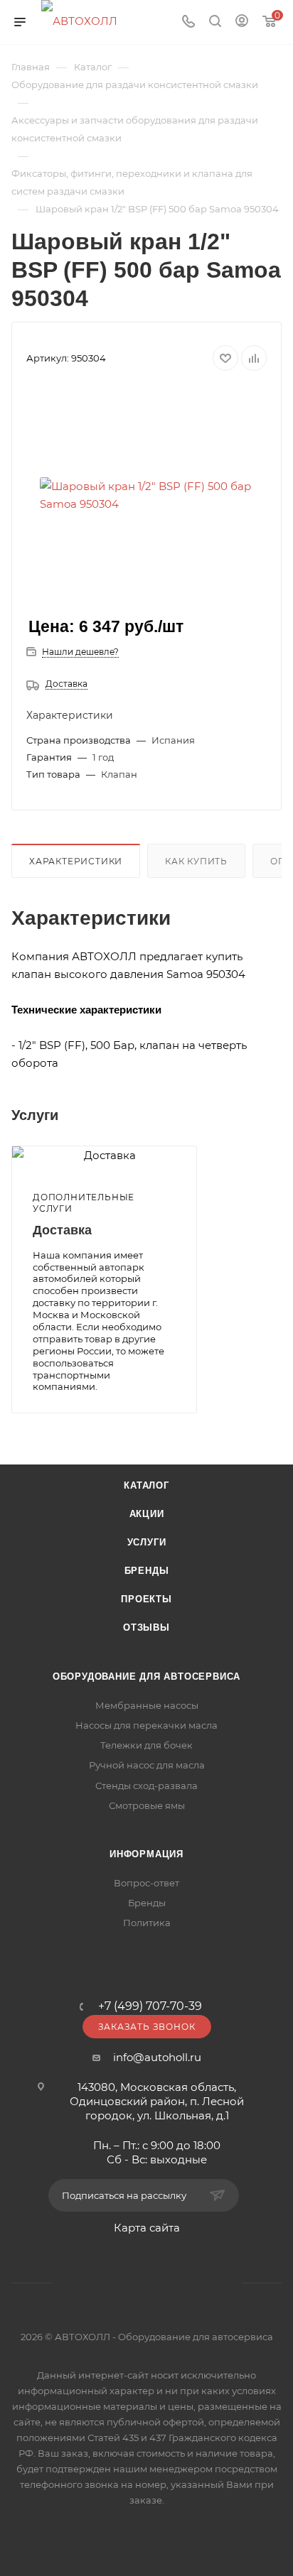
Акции (147, 1514)
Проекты (146, 1599)
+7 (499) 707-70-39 (150, 2006)
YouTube (165, 2283)
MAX (201, 2283)
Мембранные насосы (147, 1705)
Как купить (196, 861)
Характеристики (76, 861)
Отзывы (146, 1627)
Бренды (147, 1571)
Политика (147, 1923)
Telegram (128, 2283)
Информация (146, 1854)
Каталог (146, 1485)
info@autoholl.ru (157, 2057)
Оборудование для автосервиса (146, 1676)
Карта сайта (147, 2228)
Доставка (66, 684)
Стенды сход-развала (146, 1786)
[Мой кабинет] (242, 22)
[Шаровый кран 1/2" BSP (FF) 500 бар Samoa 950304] (146, 495)
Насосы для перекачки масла (146, 1725)
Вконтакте (92, 2283)
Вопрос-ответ (146, 1883)
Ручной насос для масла (147, 1765)
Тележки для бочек (146, 1745)
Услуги (147, 1542)
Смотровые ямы (147, 1805)
